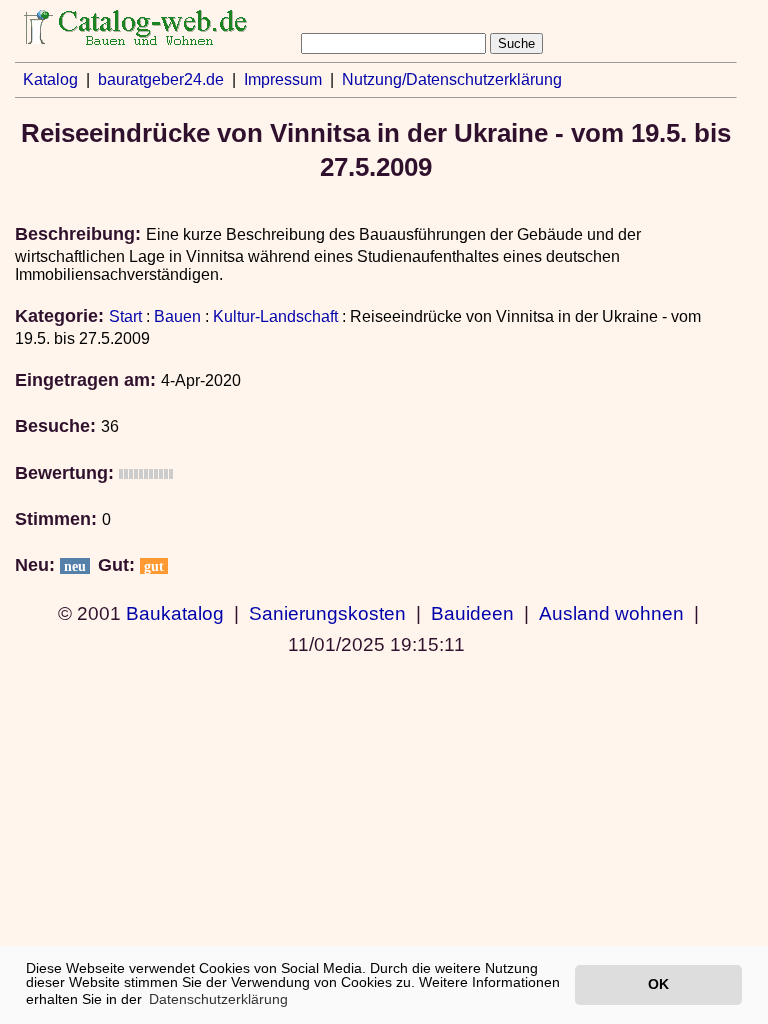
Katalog (50, 79)
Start (125, 316)
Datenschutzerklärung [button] (218, 999)
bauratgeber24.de (161, 79)
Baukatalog (175, 613)
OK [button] (658, 984)
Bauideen (472, 613)
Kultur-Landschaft (275, 316)
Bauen (177, 316)
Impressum (283, 79)
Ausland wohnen (611, 613)
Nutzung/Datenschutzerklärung (452, 79)
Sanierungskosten (327, 613)
